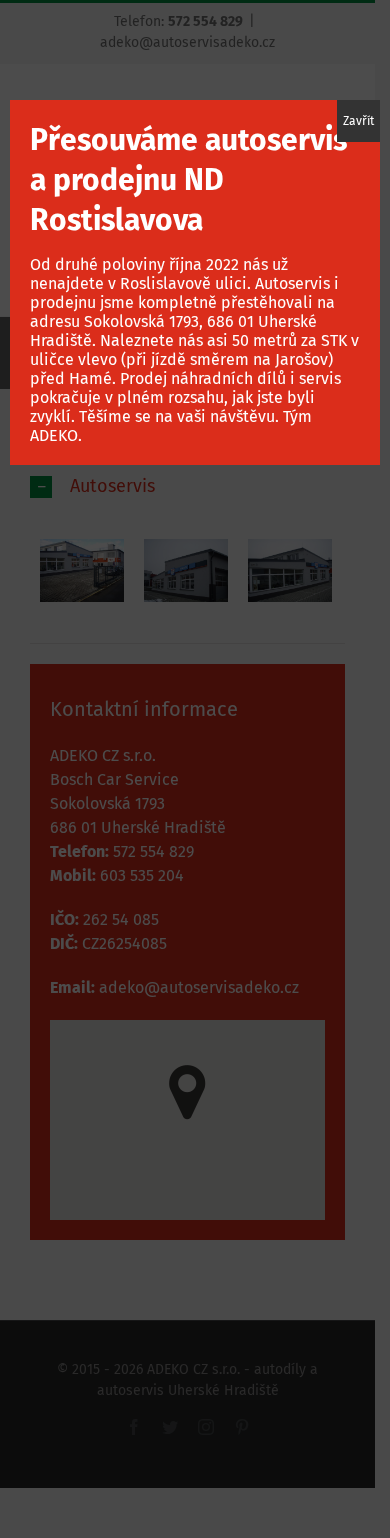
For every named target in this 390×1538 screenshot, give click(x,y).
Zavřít (358, 121)
